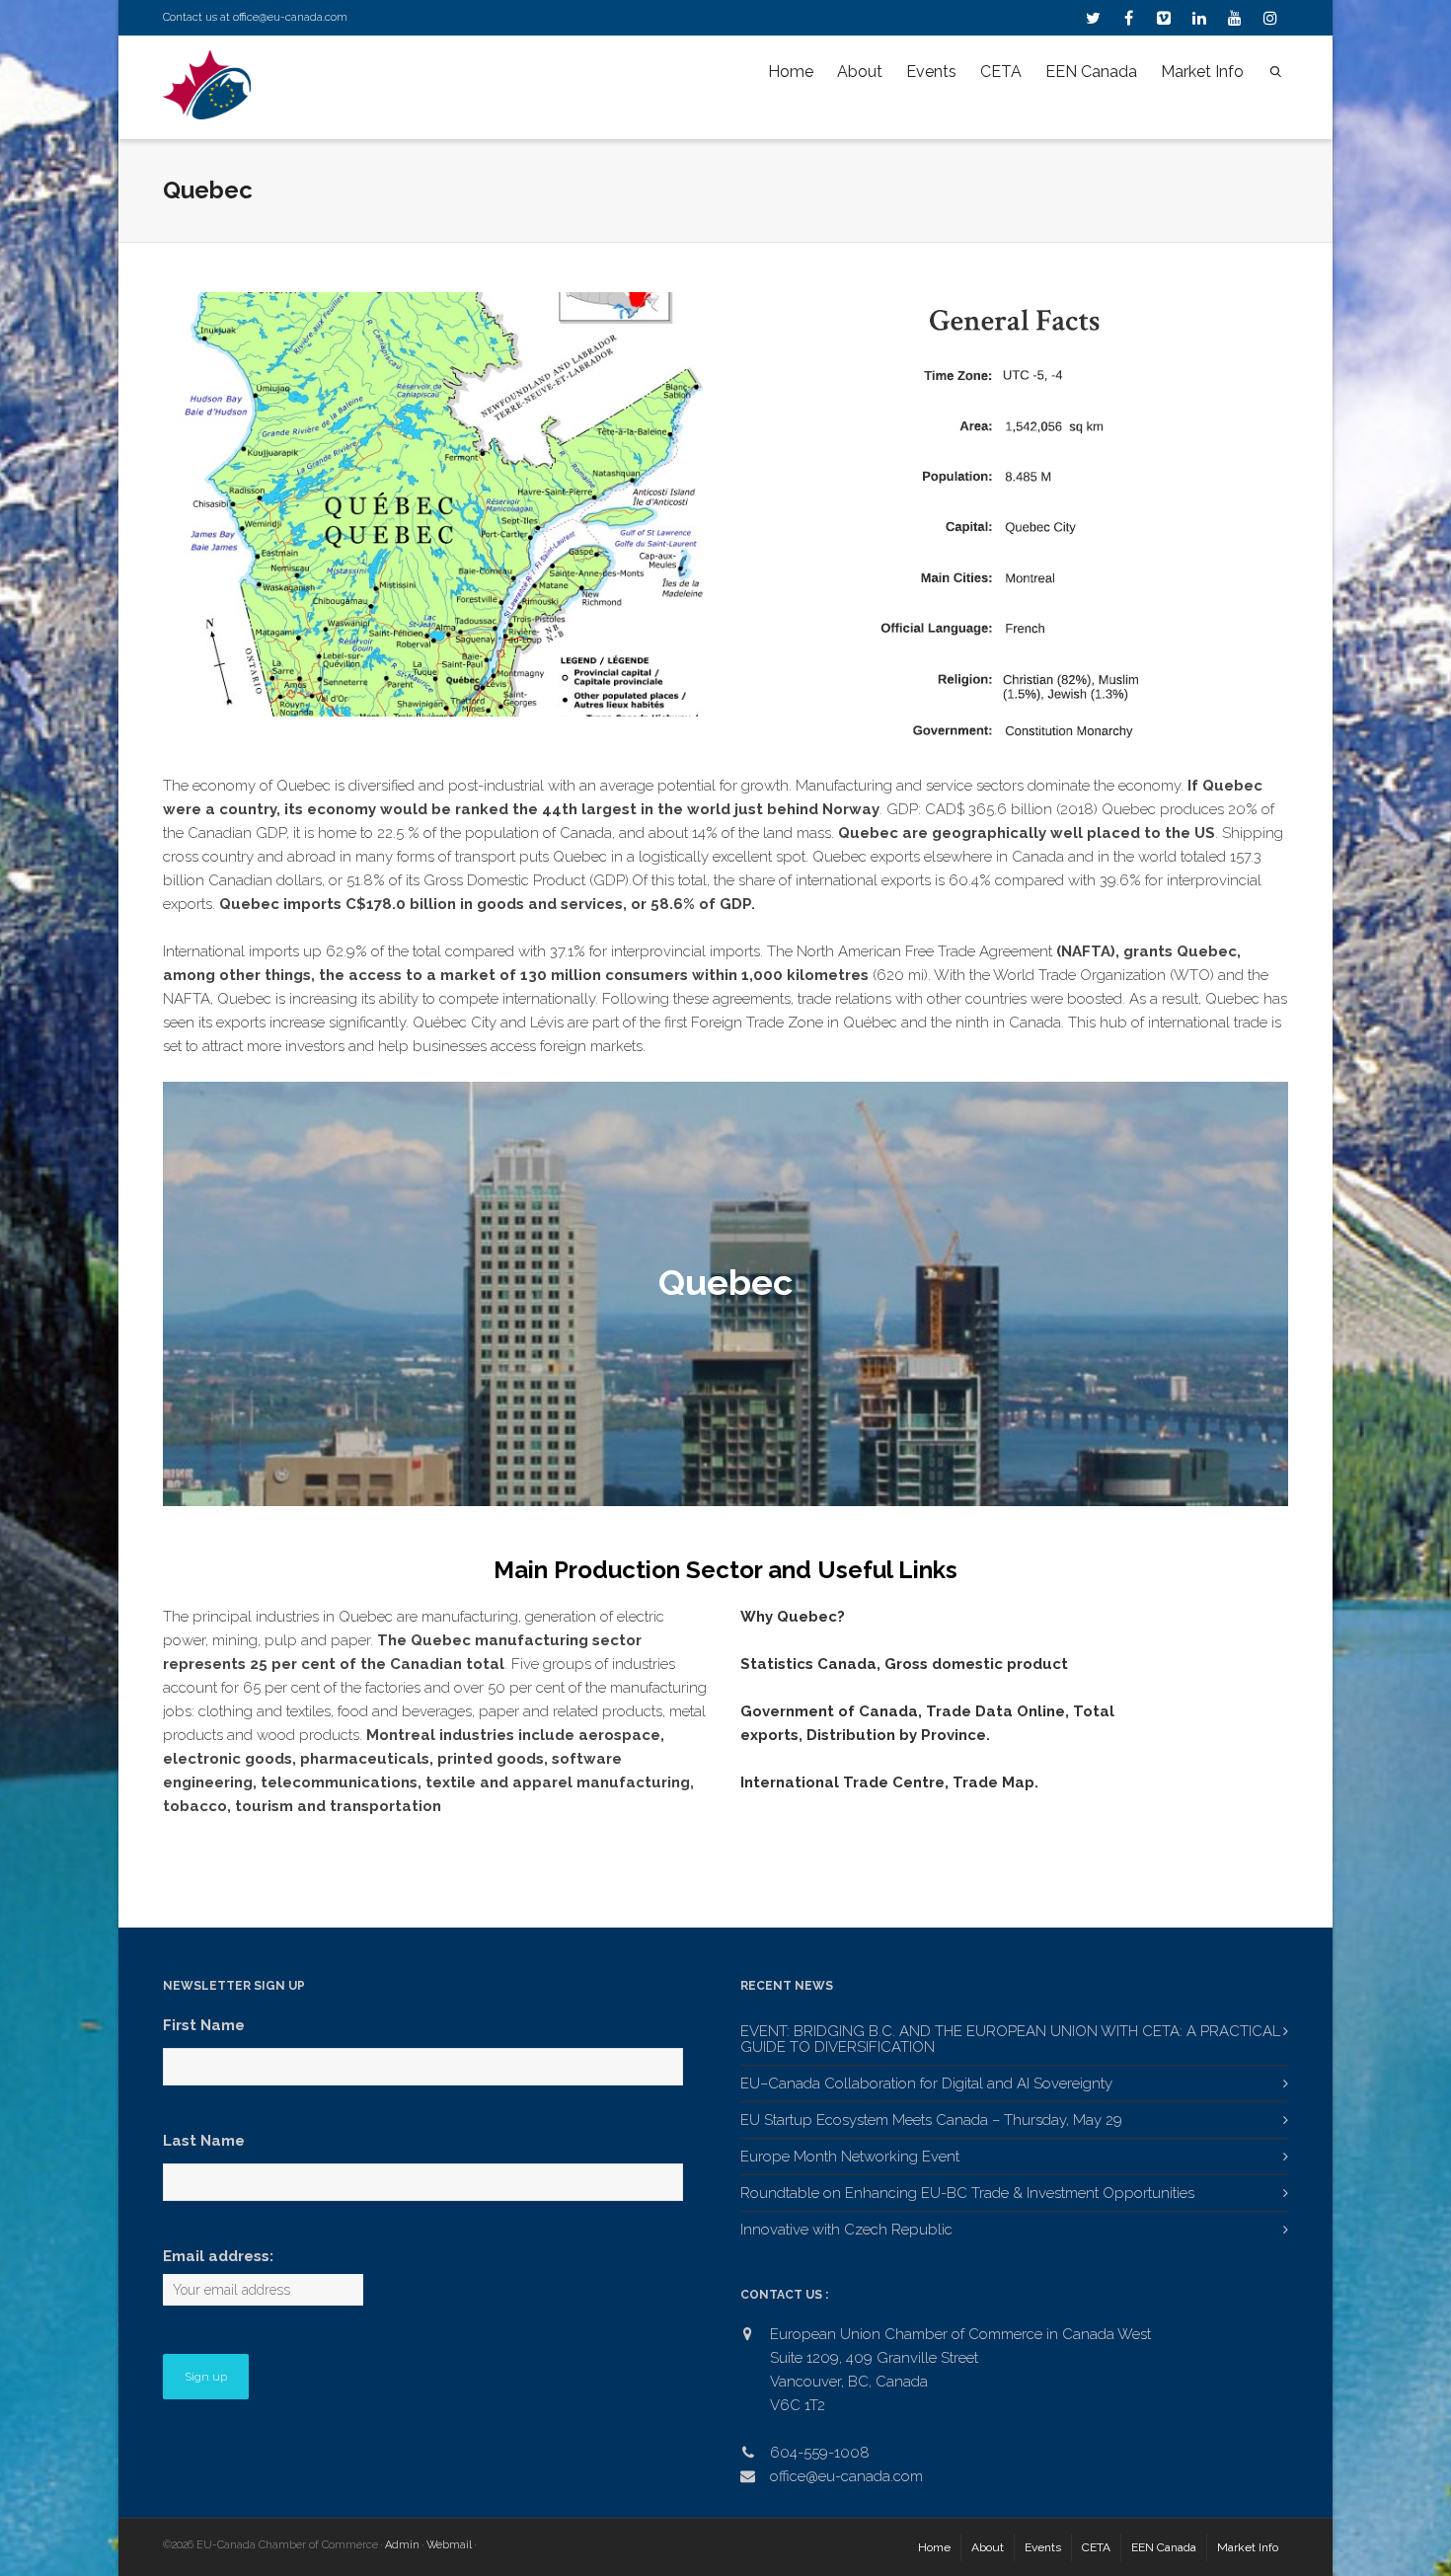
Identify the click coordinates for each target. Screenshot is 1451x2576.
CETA (1001, 72)
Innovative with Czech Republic (846, 2230)
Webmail (449, 2545)
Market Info (1202, 72)
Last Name (204, 2141)
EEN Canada (1091, 72)
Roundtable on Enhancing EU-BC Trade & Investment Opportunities (967, 2193)
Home (791, 72)
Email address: (218, 2256)
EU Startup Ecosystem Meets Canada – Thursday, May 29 (931, 2120)
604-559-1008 (820, 2453)
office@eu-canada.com (290, 17)
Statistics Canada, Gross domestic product (904, 1664)
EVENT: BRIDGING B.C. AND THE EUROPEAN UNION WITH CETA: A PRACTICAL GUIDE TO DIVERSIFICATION (1010, 2039)
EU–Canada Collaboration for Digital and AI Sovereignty (926, 2084)
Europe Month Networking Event (850, 2157)
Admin (402, 2545)
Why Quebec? (793, 1617)
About (860, 72)
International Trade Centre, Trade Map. (889, 1782)
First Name (204, 2025)
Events (931, 72)
